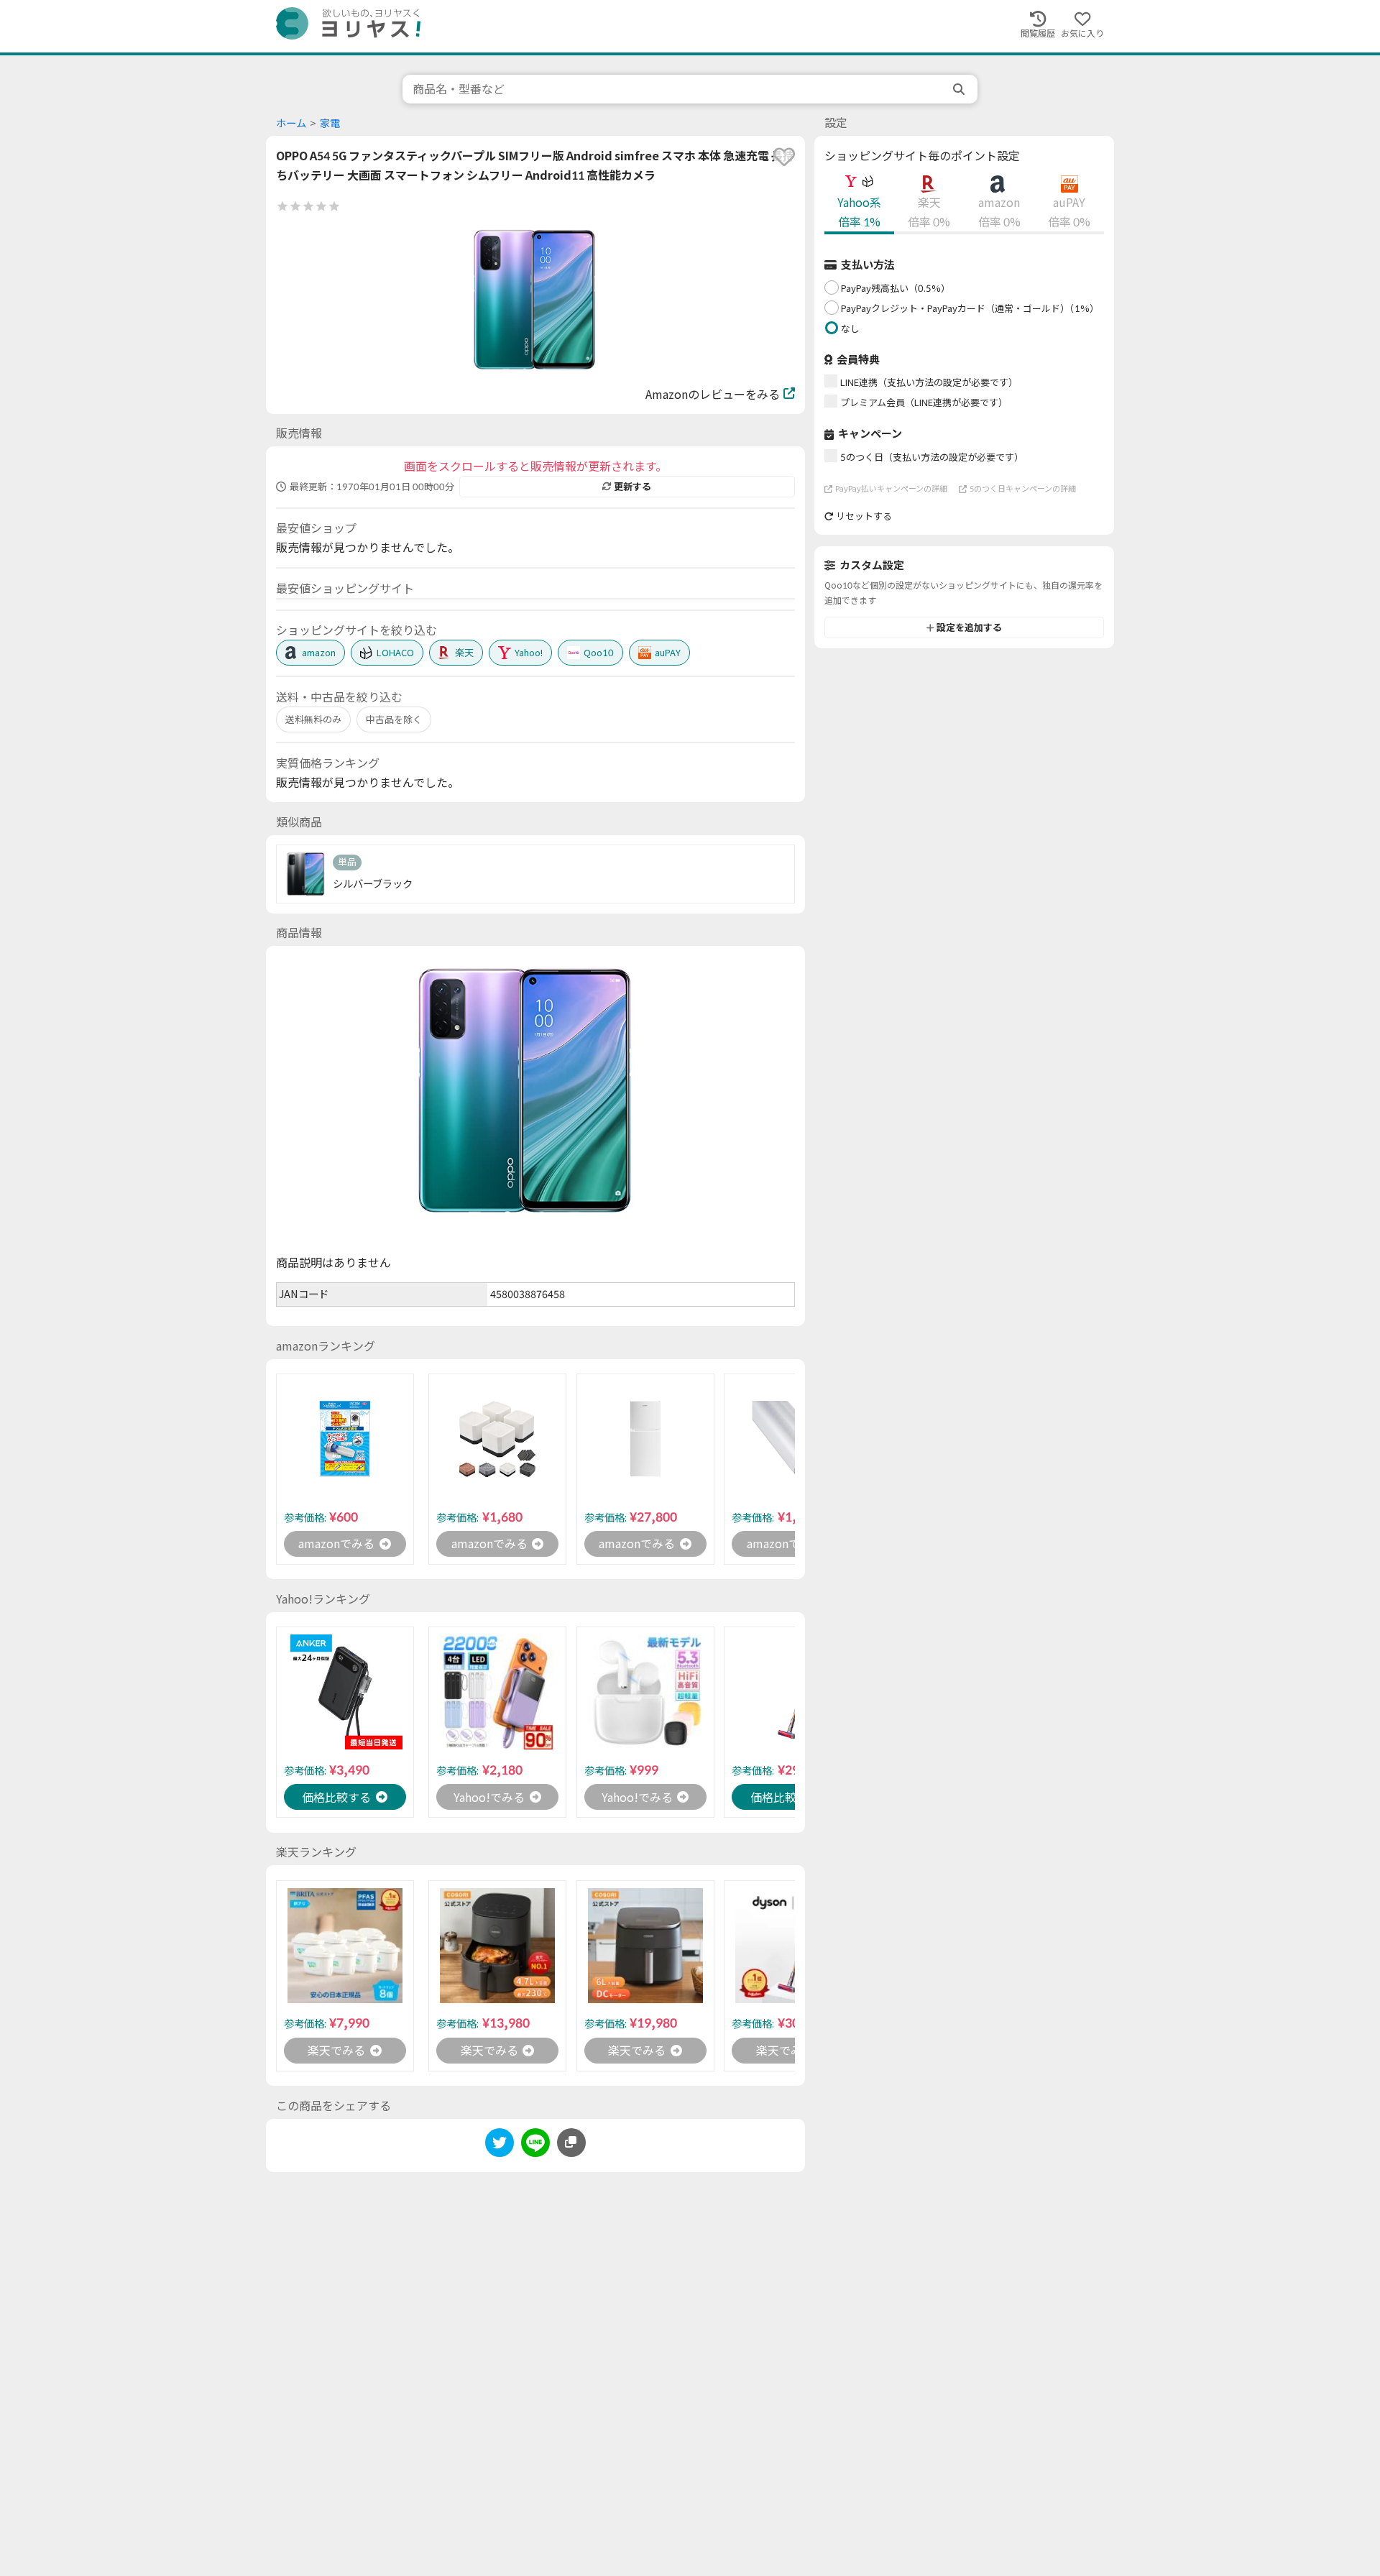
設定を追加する (969, 627)
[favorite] (784, 157)
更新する (632, 487)
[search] (960, 89)
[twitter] (500, 2145)
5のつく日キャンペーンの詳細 (1023, 488)
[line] (535, 2145)
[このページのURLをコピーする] (571, 2143)
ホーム (291, 123)
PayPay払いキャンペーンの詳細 (891, 488)
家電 (330, 123)
